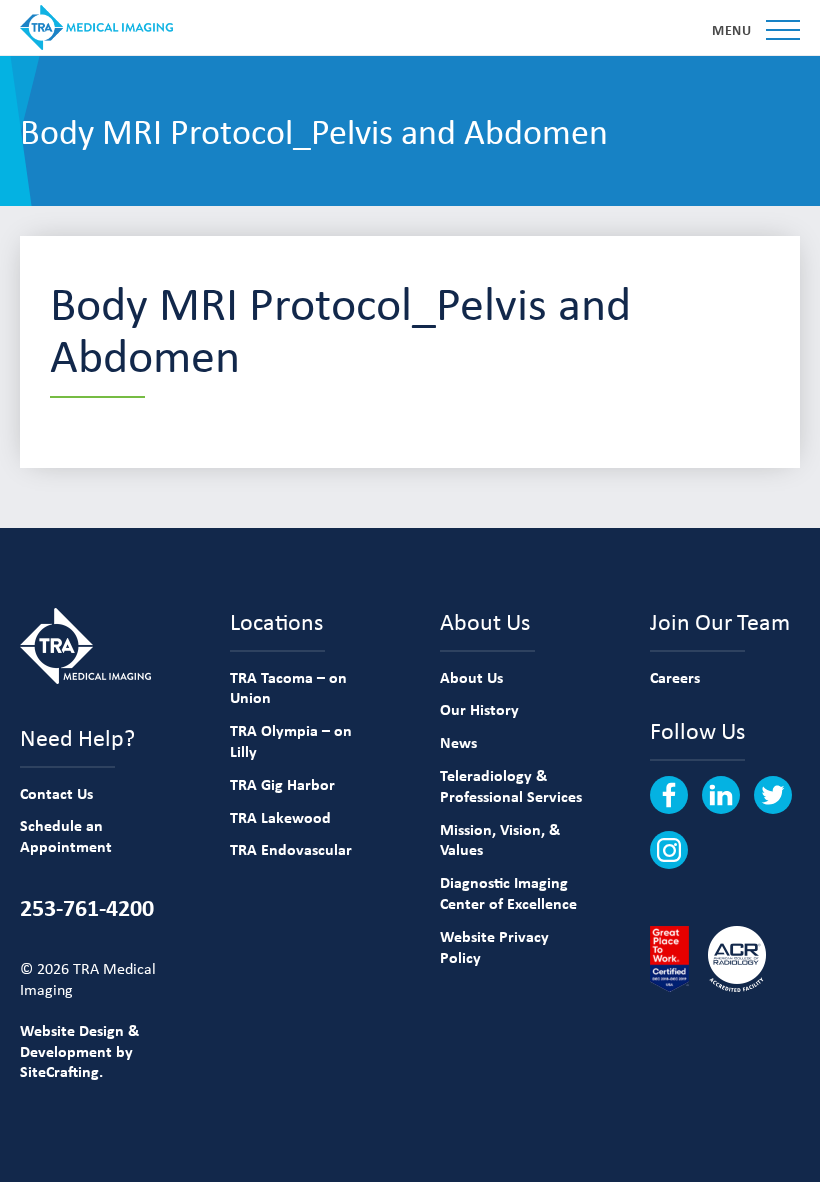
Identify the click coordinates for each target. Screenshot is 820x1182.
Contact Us (56, 793)
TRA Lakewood (280, 817)
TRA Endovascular (291, 849)
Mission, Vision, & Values (500, 839)
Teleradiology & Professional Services (511, 785)
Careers (675, 677)
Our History (479, 709)
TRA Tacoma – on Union (288, 687)
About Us (471, 677)
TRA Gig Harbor (282, 784)
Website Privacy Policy (494, 946)
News (458, 742)
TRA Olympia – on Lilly (291, 740)
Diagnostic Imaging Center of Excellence (508, 892)
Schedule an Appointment (66, 835)
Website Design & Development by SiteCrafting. (79, 1051)
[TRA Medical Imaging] (96, 27)
